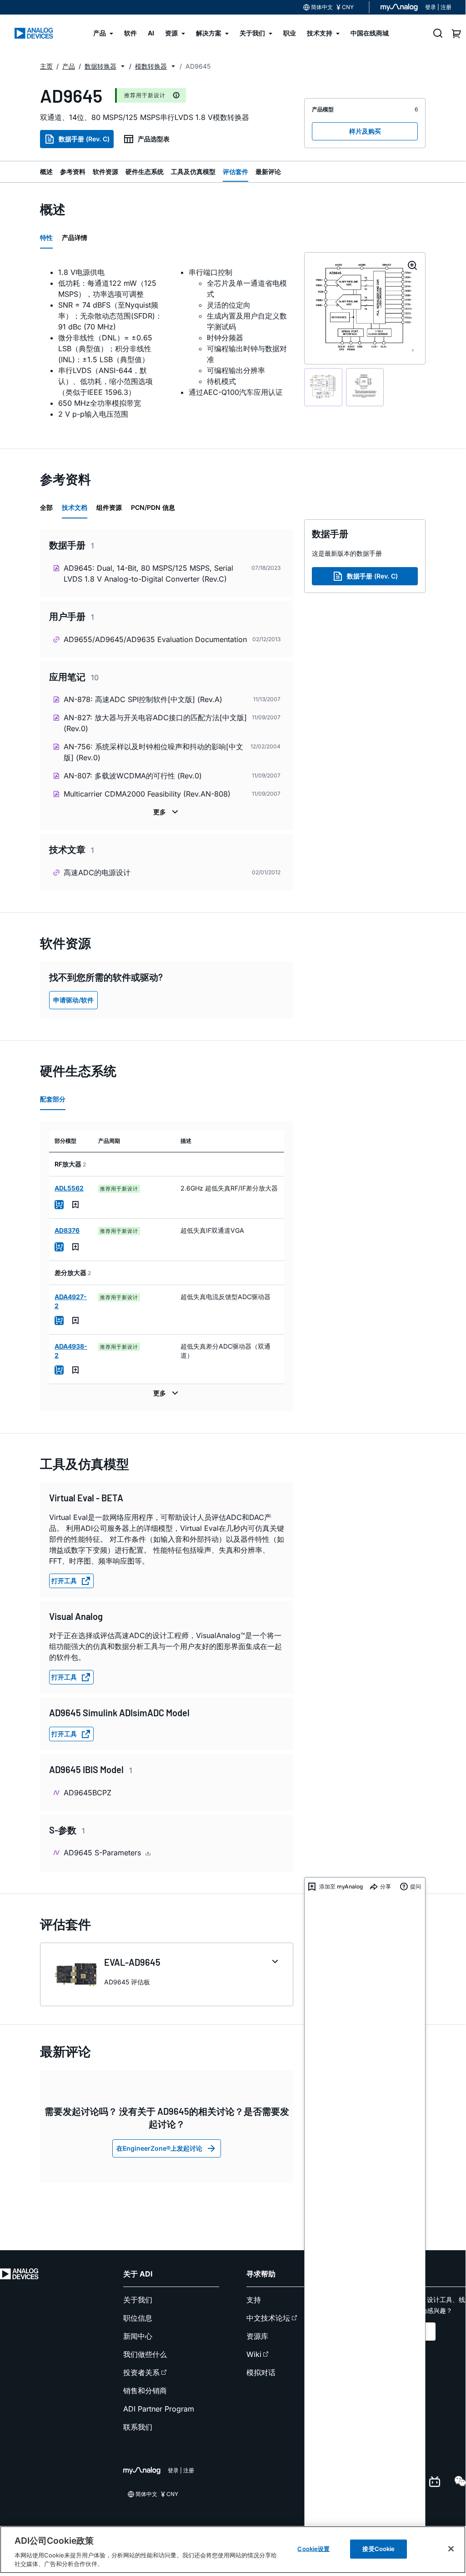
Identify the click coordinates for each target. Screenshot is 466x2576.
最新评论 (268, 172)
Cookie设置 (313, 2549)
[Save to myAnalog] (75, 1205)
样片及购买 (365, 131)
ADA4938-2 (71, 1351)
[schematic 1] (323, 387)
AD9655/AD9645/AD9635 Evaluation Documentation (155, 639)
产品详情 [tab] (75, 237)
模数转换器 (151, 66)
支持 (254, 2300)
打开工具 (64, 1581)
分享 (386, 1886)
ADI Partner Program (159, 2409)
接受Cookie (378, 2549)
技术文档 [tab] (75, 507)
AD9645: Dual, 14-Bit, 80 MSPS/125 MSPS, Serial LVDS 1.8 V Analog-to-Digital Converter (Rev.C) (148, 573)
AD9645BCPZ (88, 1793)
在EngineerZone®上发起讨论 (159, 2148)
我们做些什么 (145, 2354)
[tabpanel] (167, 343)
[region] (233, 2550)
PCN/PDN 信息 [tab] (153, 507)
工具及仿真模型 (193, 172)
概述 (46, 172)
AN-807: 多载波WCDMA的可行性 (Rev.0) (133, 776)
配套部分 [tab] (53, 1099)
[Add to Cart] (59, 1205)
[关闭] (451, 2549)
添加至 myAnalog (341, 1886)
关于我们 (138, 2300)
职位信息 (138, 2318)
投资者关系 (141, 2372)
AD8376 (67, 1230)
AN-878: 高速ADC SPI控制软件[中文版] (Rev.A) (143, 699)
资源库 (257, 2336)
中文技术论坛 (268, 2318)
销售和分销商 (145, 2391)
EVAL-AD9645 (132, 1962)
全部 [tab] (46, 507)
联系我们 (138, 2427)
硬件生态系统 (145, 172)
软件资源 (105, 172)
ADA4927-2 (71, 1301)
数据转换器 (100, 66)
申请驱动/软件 (73, 1000)
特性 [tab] (46, 237)
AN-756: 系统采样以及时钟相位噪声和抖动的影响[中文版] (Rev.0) (153, 752)
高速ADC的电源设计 (97, 872)
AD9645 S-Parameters (103, 1853)
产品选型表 (154, 139)
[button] (123, 66)
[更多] (167, 812)
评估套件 (236, 172)
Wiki (254, 2354)
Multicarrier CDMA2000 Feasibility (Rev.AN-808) (147, 794)
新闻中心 (138, 2336)
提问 (416, 1886)
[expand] (275, 1962)
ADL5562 (69, 1188)
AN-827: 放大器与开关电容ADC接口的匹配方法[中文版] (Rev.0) (155, 723)
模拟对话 (261, 2372)
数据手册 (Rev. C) (84, 139)
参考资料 (73, 172)
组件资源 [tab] (109, 507)
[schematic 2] (365, 387)
